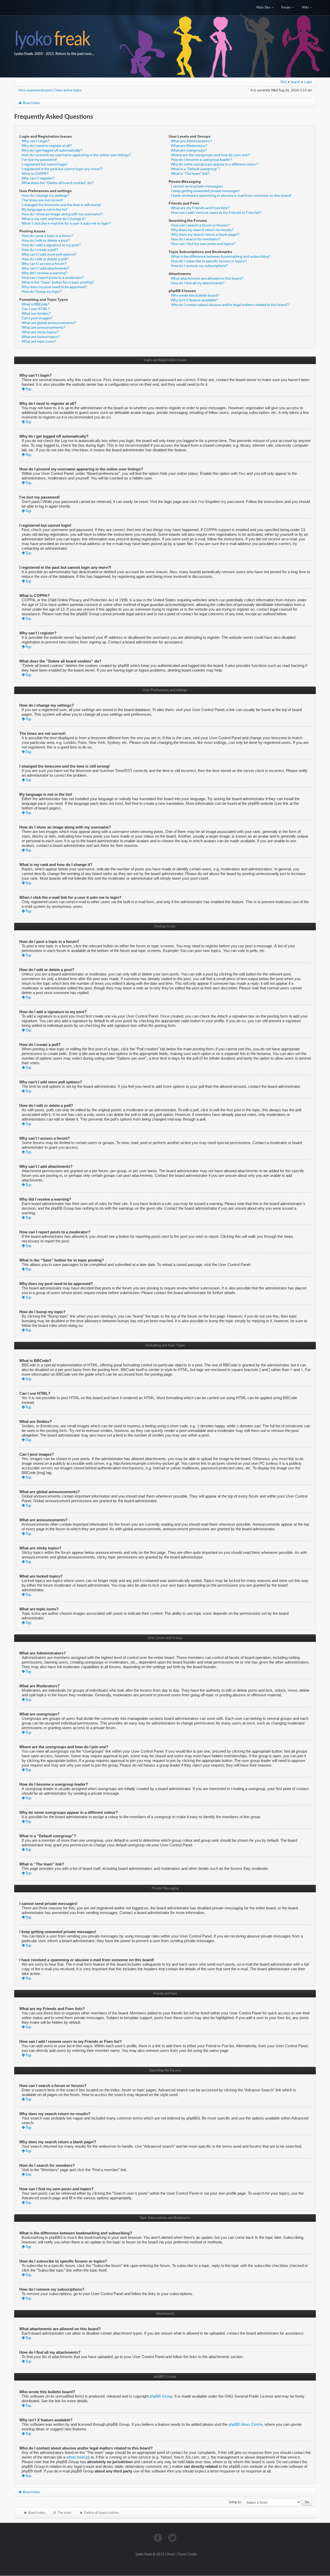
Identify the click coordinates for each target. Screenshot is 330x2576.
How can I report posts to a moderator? (53, 278)
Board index (31, 103)
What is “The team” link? (190, 174)
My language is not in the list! (45, 209)
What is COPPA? (35, 174)
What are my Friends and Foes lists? (200, 208)
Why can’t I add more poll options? (49, 254)
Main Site (264, 8)
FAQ (284, 82)
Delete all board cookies (101, 2513)
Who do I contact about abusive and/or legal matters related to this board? (230, 305)
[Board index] (165, 39)
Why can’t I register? (38, 178)
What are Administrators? (191, 141)
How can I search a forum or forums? (200, 225)
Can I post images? (37, 318)
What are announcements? (44, 327)
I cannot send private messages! (197, 186)
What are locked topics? (41, 337)
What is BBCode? (36, 304)
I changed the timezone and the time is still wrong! (61, 205)
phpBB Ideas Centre (245, 2424)
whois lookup (77, 2457)
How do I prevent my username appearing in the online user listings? (76, 155)
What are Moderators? (189, 146)
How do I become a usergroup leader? (202, 160)
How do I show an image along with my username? (62, 214)
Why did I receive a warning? (45, 273)
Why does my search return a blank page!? (205, 234)
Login (308, 82)
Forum (286, 8)
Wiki (306, 8)
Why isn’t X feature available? (195, 300)
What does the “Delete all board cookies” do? (58, 183)
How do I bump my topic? (42, 292)
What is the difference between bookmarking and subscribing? (221, 256)
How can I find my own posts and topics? (203, 244)
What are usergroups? (189, 150)
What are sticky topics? (40, 332)
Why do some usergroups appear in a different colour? (214, 164)
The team (64, 2513)
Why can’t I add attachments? (45, 268)
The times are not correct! (42, 200)
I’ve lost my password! (39, 160)
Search (295, 82)
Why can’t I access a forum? (44, 264)
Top (28, 389)
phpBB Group (161, 2396)
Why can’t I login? (36, 141)
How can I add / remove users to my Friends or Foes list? (216, 212)
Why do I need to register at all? (47, 146)
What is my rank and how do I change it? (54, 219)
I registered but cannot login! (44, 164)
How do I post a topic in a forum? (48, 236)
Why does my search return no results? (202, 230)
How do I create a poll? (40, 250)
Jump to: (235, 2502)
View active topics (68, 90)
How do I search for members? (196, 239)
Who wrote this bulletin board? (195, 295)
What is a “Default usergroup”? (196, 169)
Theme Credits (187, 2554)
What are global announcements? (49, 323)
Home (171, 2554)
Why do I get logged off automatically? (52, 150)
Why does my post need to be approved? (54, 287)
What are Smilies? (36, 313)
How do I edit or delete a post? (46, 240)
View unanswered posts (35, 90)
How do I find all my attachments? (198, 283)
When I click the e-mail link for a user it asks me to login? (66, 223)
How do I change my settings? (46, 195)
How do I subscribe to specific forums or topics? (209, 261)
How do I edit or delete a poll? (45, 259)
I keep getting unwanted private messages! (205, 191)
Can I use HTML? (36, 309)
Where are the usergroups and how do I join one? (210, 155)
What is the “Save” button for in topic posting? (58, 282)
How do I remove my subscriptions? (199, 266)
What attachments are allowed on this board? (207, 278)
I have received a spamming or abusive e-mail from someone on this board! (231, 195)
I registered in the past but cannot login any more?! (62, 169)
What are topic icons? (39, 341)
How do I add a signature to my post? (51, 245)
